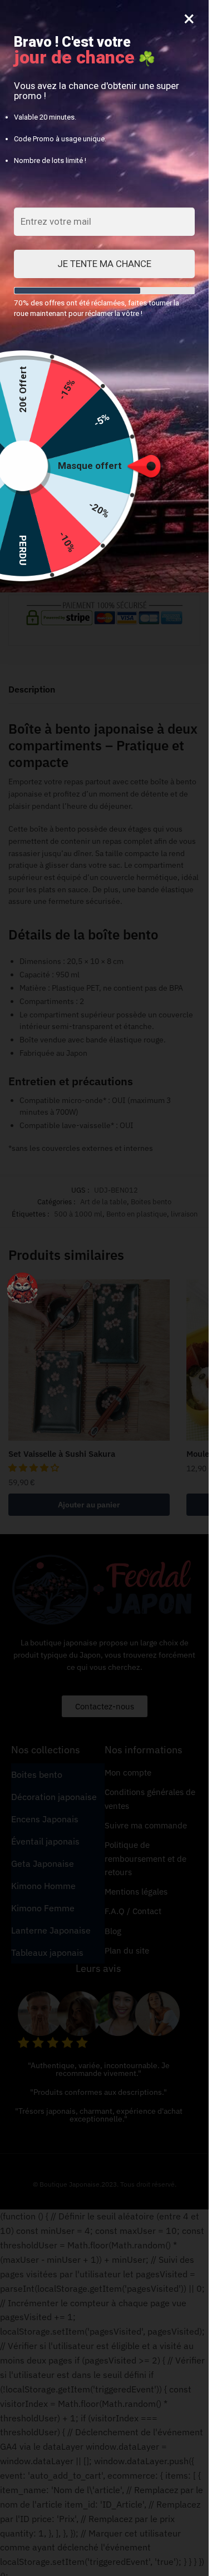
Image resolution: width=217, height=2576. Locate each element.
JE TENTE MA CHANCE (104, 264)
